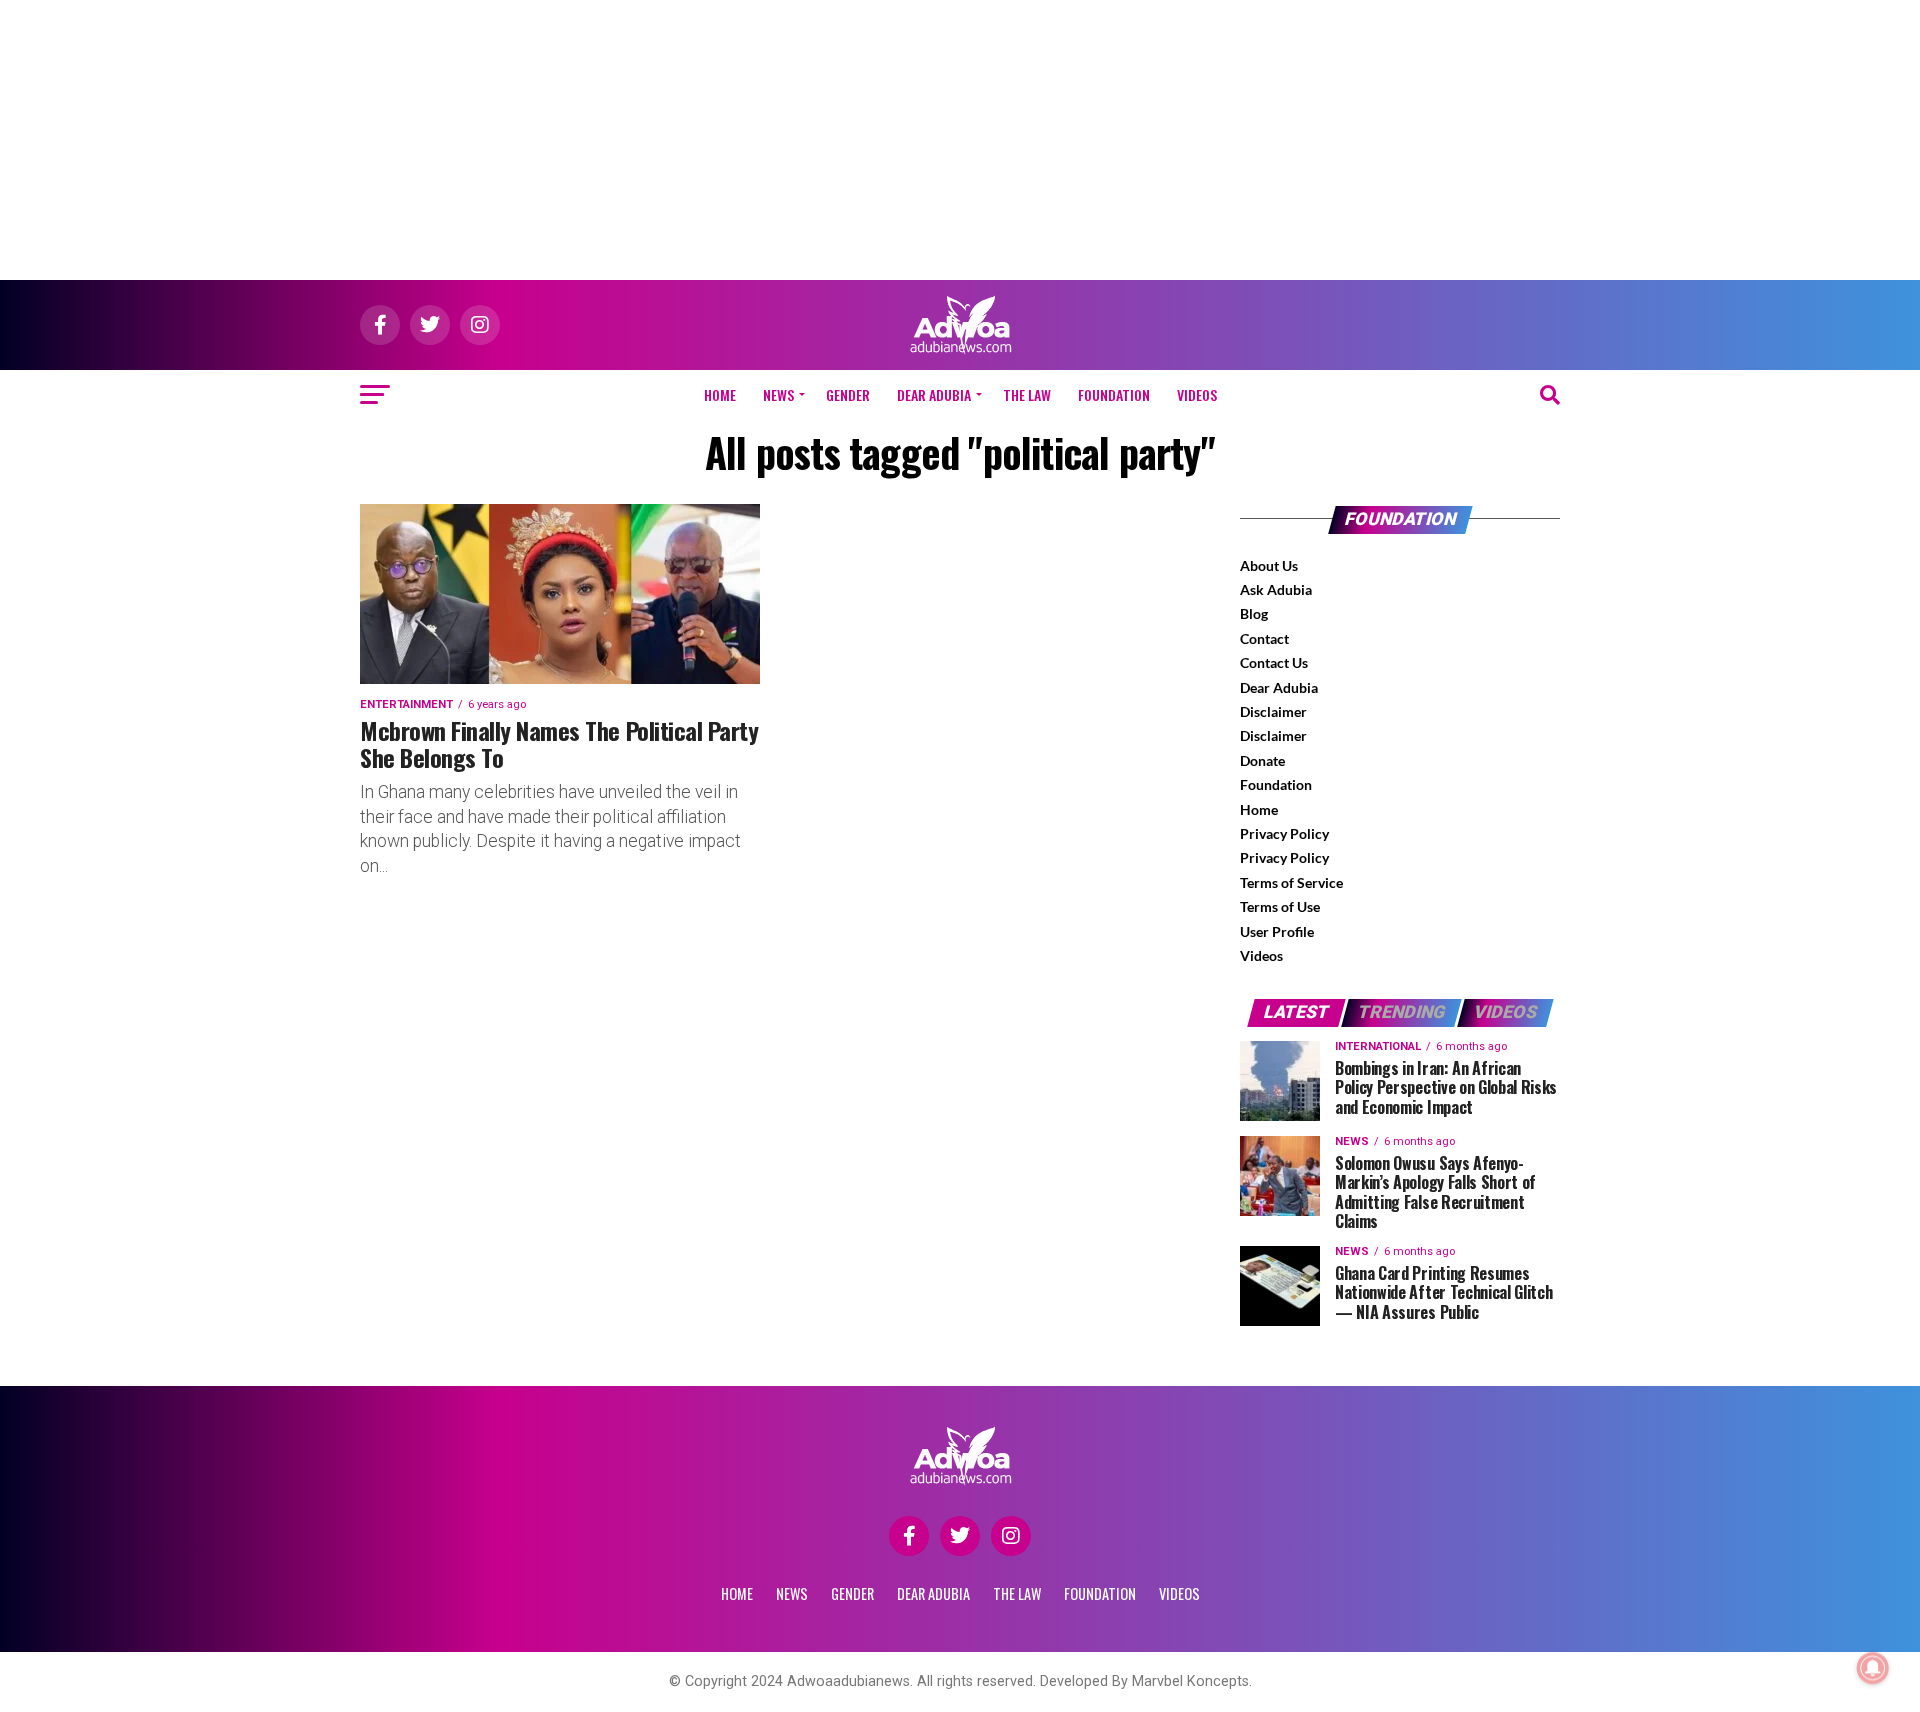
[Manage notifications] (1873, 1668)
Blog (1254, 613)
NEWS (778, 394)
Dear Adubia (1279, 687)
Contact (1264, 638)
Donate (1262, 760)
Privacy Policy (1284, 833)
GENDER (848, 394)
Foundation (1276, 784)
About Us (1269, 565)
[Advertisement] (960, 140)
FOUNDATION (1114, 394)
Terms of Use (1280, 906)
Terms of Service (1291, 882)
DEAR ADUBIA (934, 394)
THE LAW (1027, 394)
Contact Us (1274, 662)
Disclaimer (1273, 711)
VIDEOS (1197, 394)
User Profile (1277, 931)
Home (720, 394)
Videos (1261, 955)
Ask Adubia (1276, 589)
